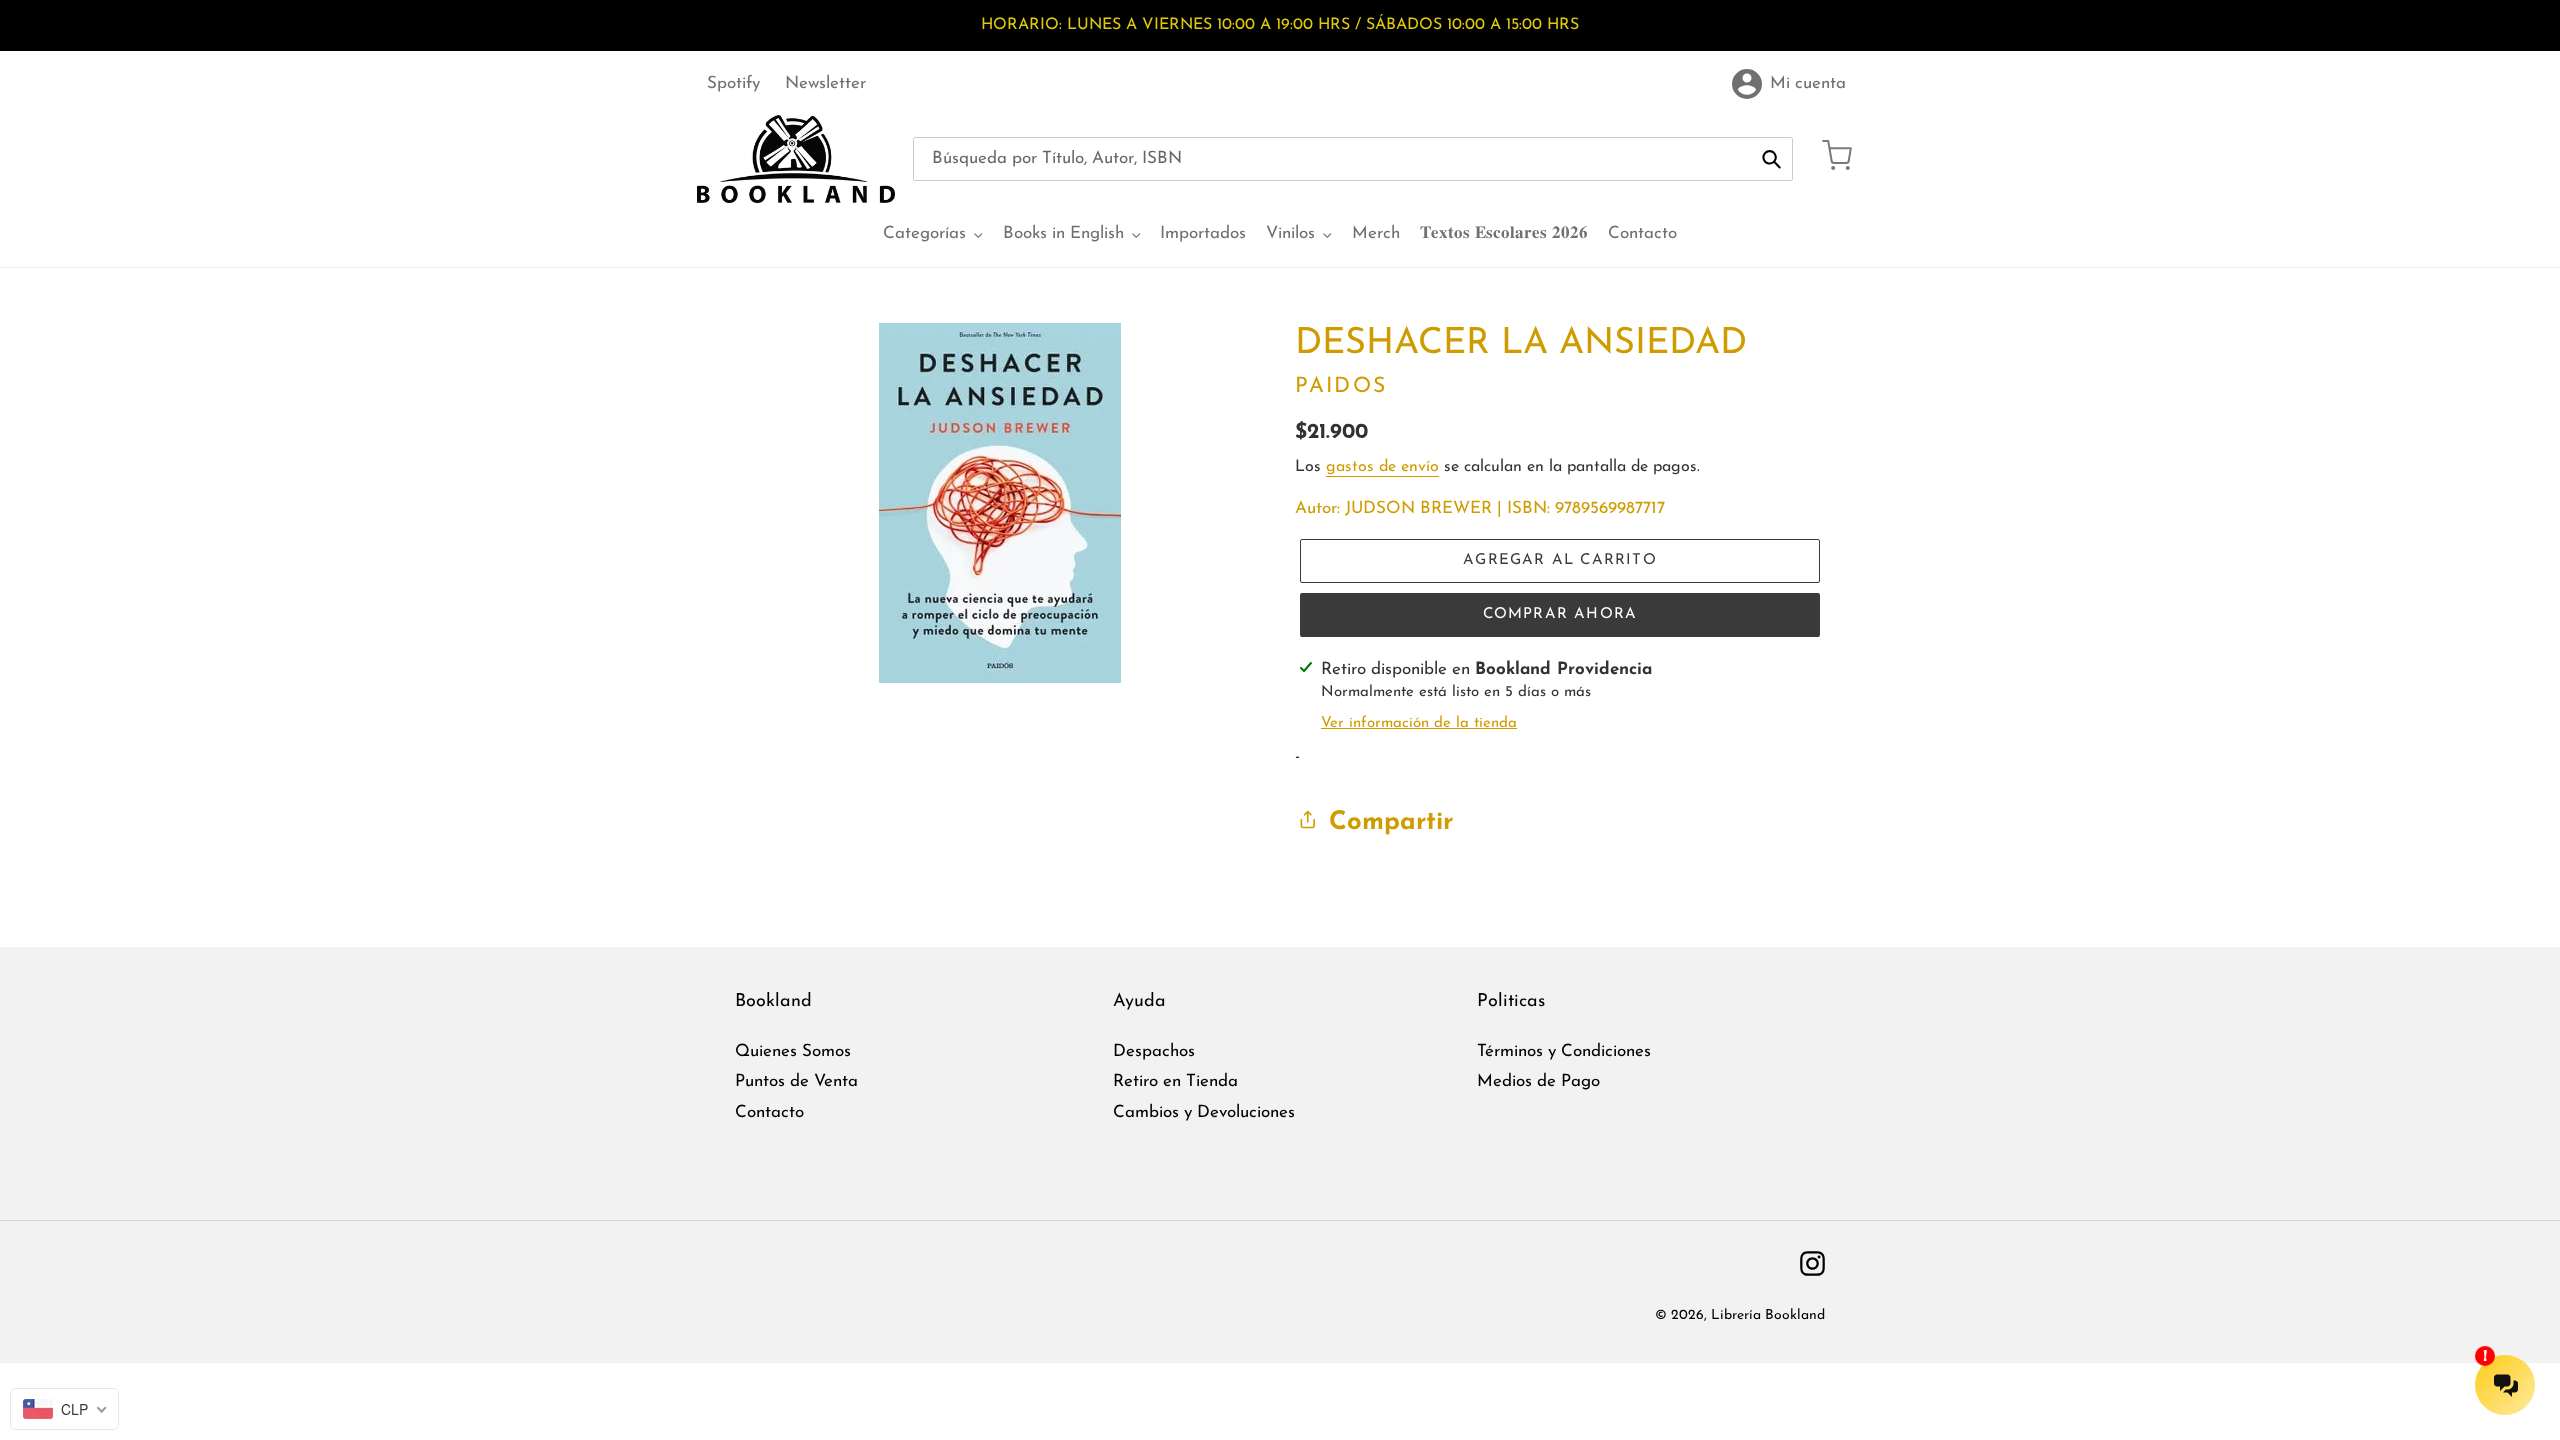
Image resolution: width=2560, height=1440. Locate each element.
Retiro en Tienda (1175, 1081)
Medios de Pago (1538, 1081)
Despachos (1154, 1051)
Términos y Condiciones (1564, 1051)
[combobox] (1353, 159)
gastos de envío (1382, 467)
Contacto (769, 1112)
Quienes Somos (793, 1051)
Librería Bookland (1768, 1315)
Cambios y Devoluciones (1204, 1112)
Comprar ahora (1560, 614)
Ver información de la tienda (1419, 723)
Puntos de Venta (796, 1081)
